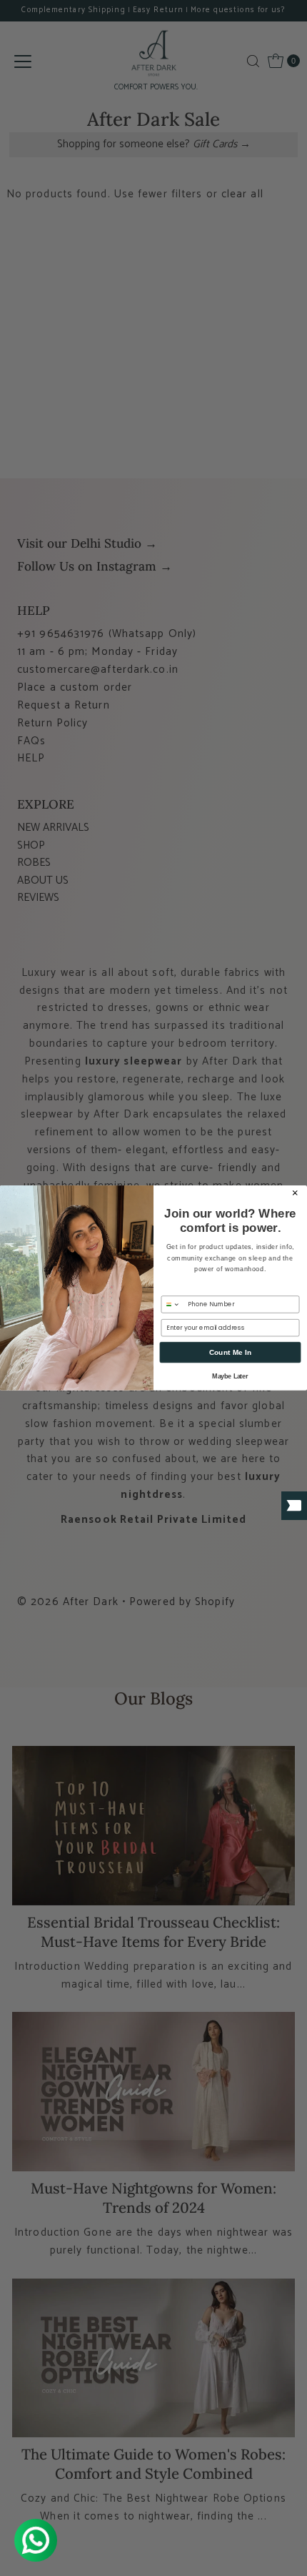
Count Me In (231, 1353)
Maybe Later (230, 1377)
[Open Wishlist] (294, 1506)
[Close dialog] (295, 1193)
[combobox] (173, 1304)
